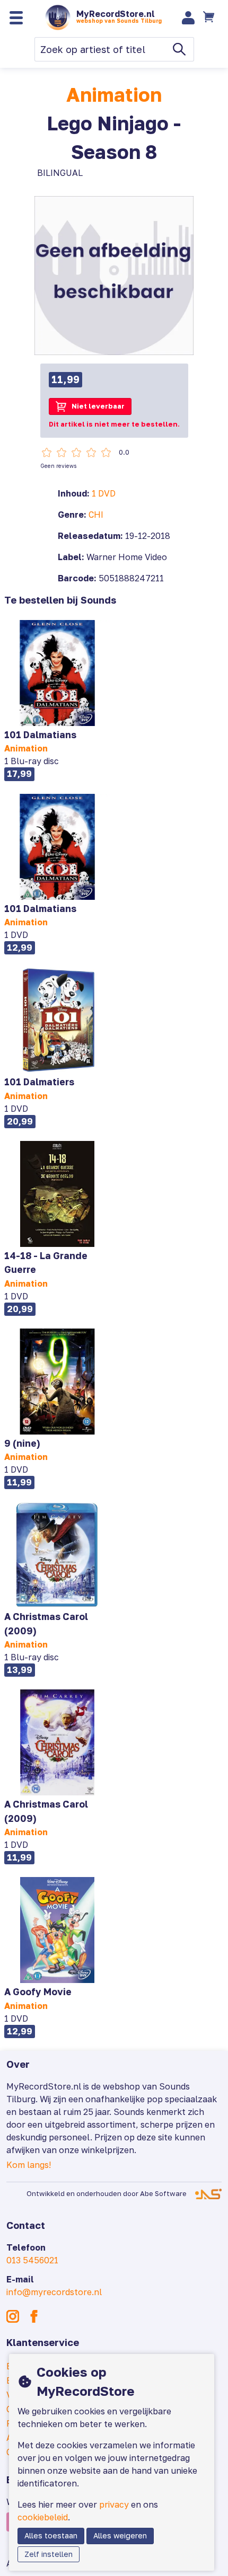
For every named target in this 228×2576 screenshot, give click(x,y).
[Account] (188, 18)
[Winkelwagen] (210, 17)
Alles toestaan (51, 2535)
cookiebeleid (43, 2517)
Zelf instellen (49, 2554)
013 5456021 (32, 2260)
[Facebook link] (34, 2316)
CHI (96, 515)
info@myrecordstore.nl (54, 2292)
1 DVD (104, 493)
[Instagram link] (13, 2316)
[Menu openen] (16, 18)
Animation (114, 95)
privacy (114, 2504)
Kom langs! (29, 2165)
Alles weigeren (120, 2535)
